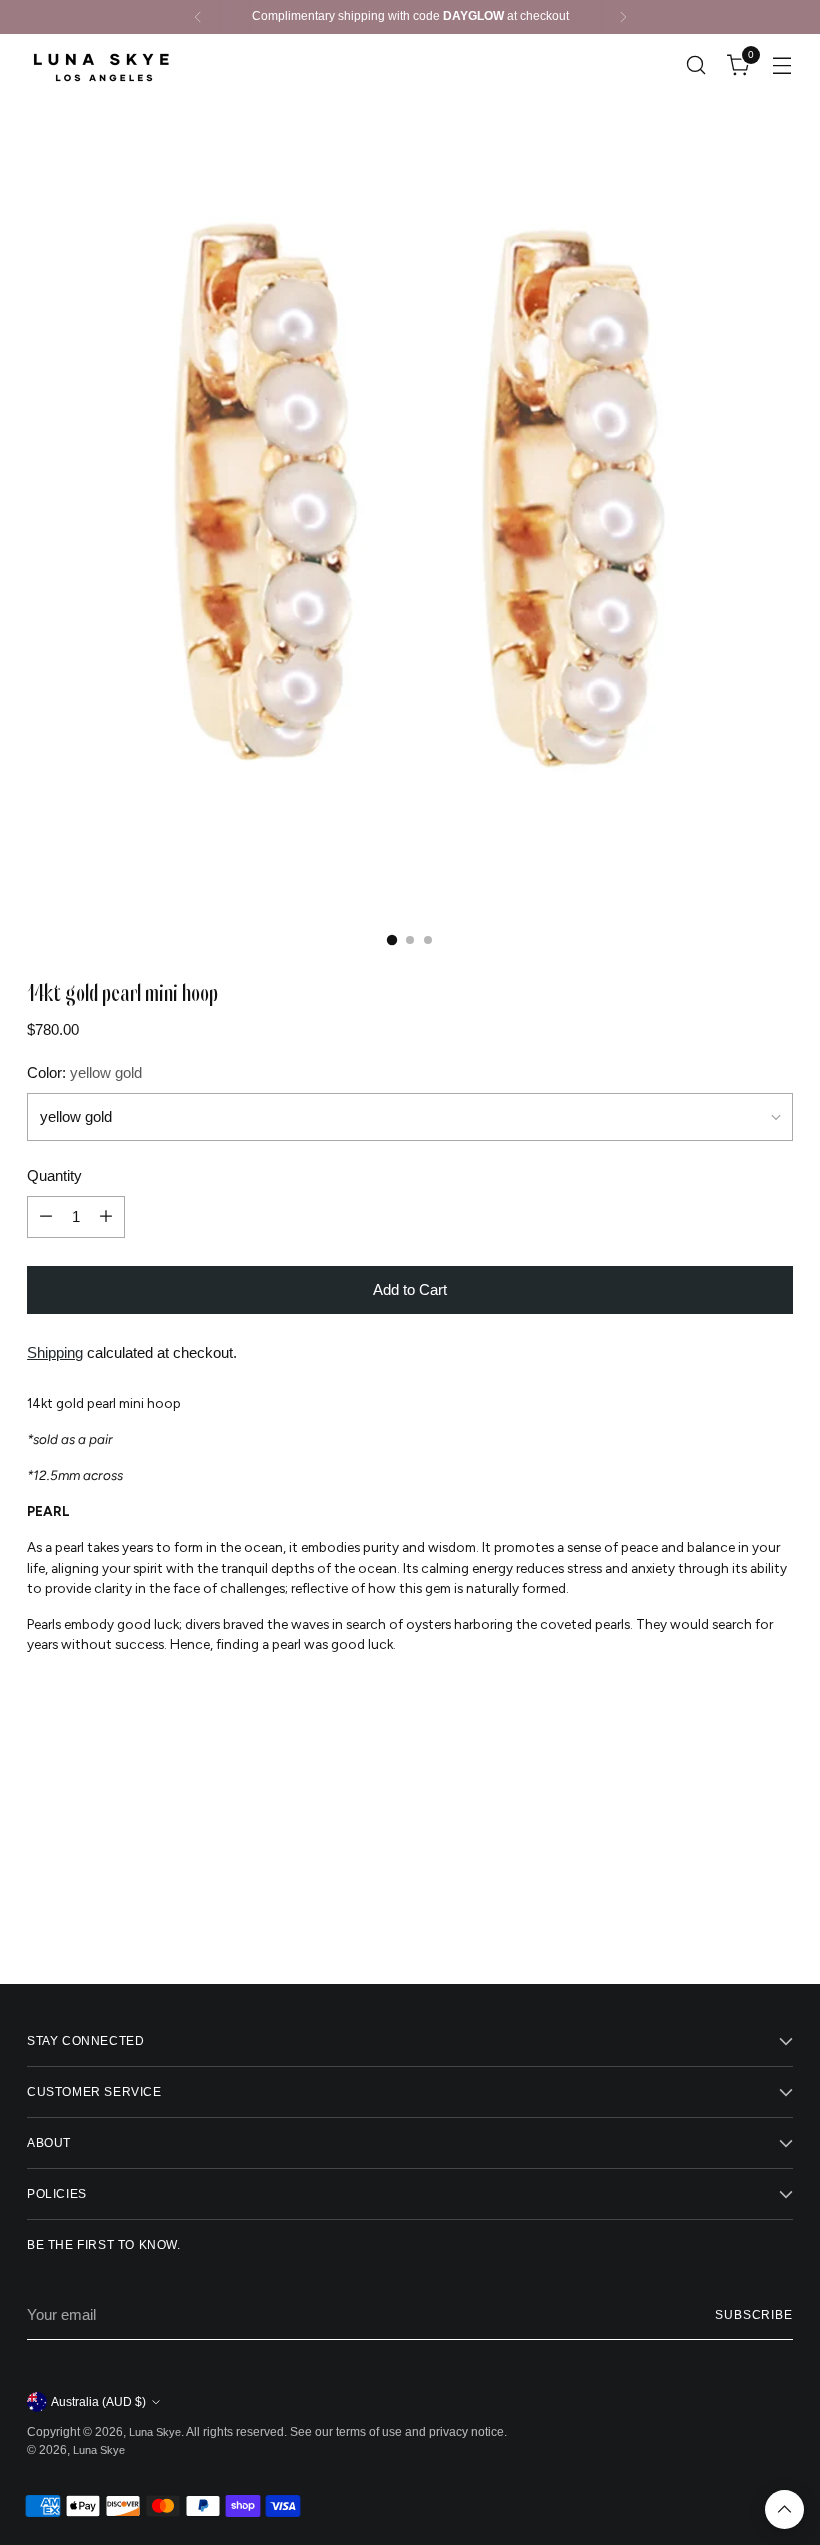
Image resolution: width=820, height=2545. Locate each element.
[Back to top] (784, 2509)
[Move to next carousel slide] (441, 1915)
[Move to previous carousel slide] (380, 1916)
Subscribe (754, 2315)
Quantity (54, 1175)
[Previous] (198, 17)
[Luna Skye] (102, 64)
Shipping (55, 1352)
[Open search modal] (696, 64)
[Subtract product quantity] (46, 1217)
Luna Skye (155, 2432)
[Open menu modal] (782, 64)
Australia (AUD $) (98, 2402)
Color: (84, 1072)
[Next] (623, 17)
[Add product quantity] (106, 1217)
